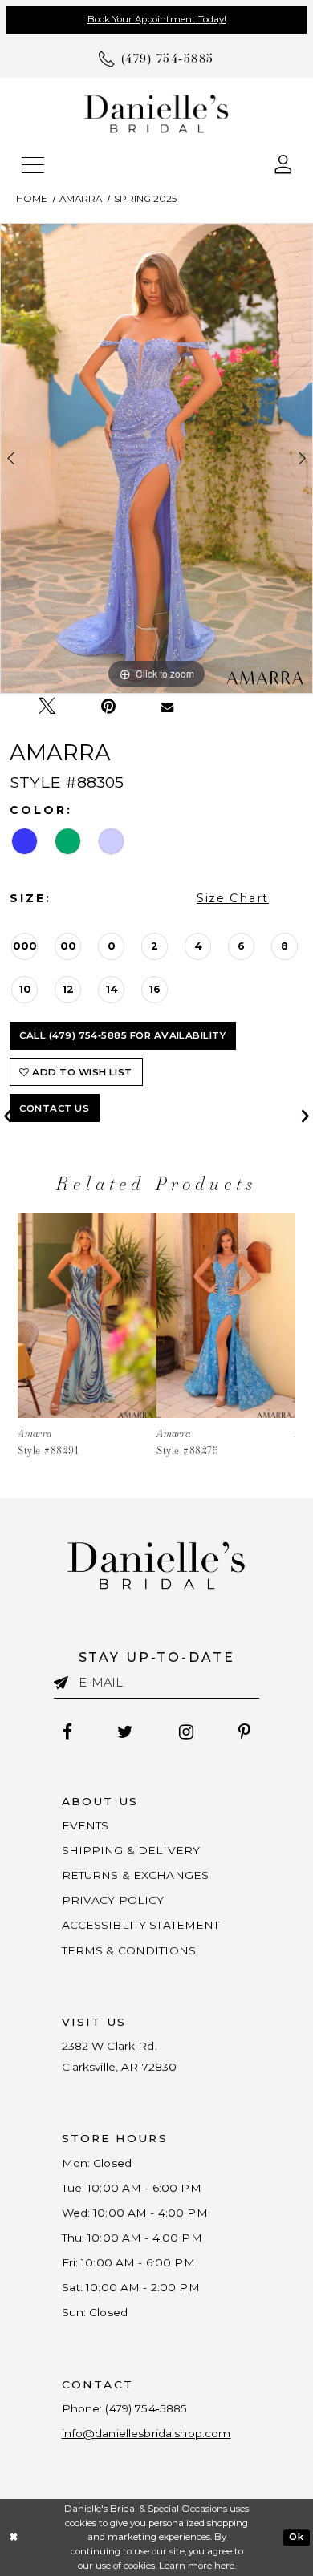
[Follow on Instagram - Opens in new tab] (186, 1732)
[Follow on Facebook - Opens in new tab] (68, 1732)
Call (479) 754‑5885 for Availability (122, 1035)
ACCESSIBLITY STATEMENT (141, 1925)
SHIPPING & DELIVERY (131, 1850)
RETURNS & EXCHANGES (136, 1875)
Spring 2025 (145, 199)
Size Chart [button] (233, 898)
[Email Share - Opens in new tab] (168, 707)
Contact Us (54, 1108)
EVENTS (85, 1825)
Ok (296, 2537)
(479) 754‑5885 (146, 2408)
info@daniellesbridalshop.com (146, 2433)
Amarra (81, 199)
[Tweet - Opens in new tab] (47, 706)
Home (32, 199)
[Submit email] (66, 1683)
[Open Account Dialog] (283, 163)
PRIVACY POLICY (113, 1900)
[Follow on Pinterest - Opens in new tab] (244, 1732)
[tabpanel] (156, 458)
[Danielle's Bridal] (156, 113)
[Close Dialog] (14, 2537)
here (224, 2566)
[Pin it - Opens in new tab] (108, 706)
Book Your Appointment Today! (157, 19)
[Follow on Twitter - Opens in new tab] (126, 1732)
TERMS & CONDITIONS (129, 1950)
